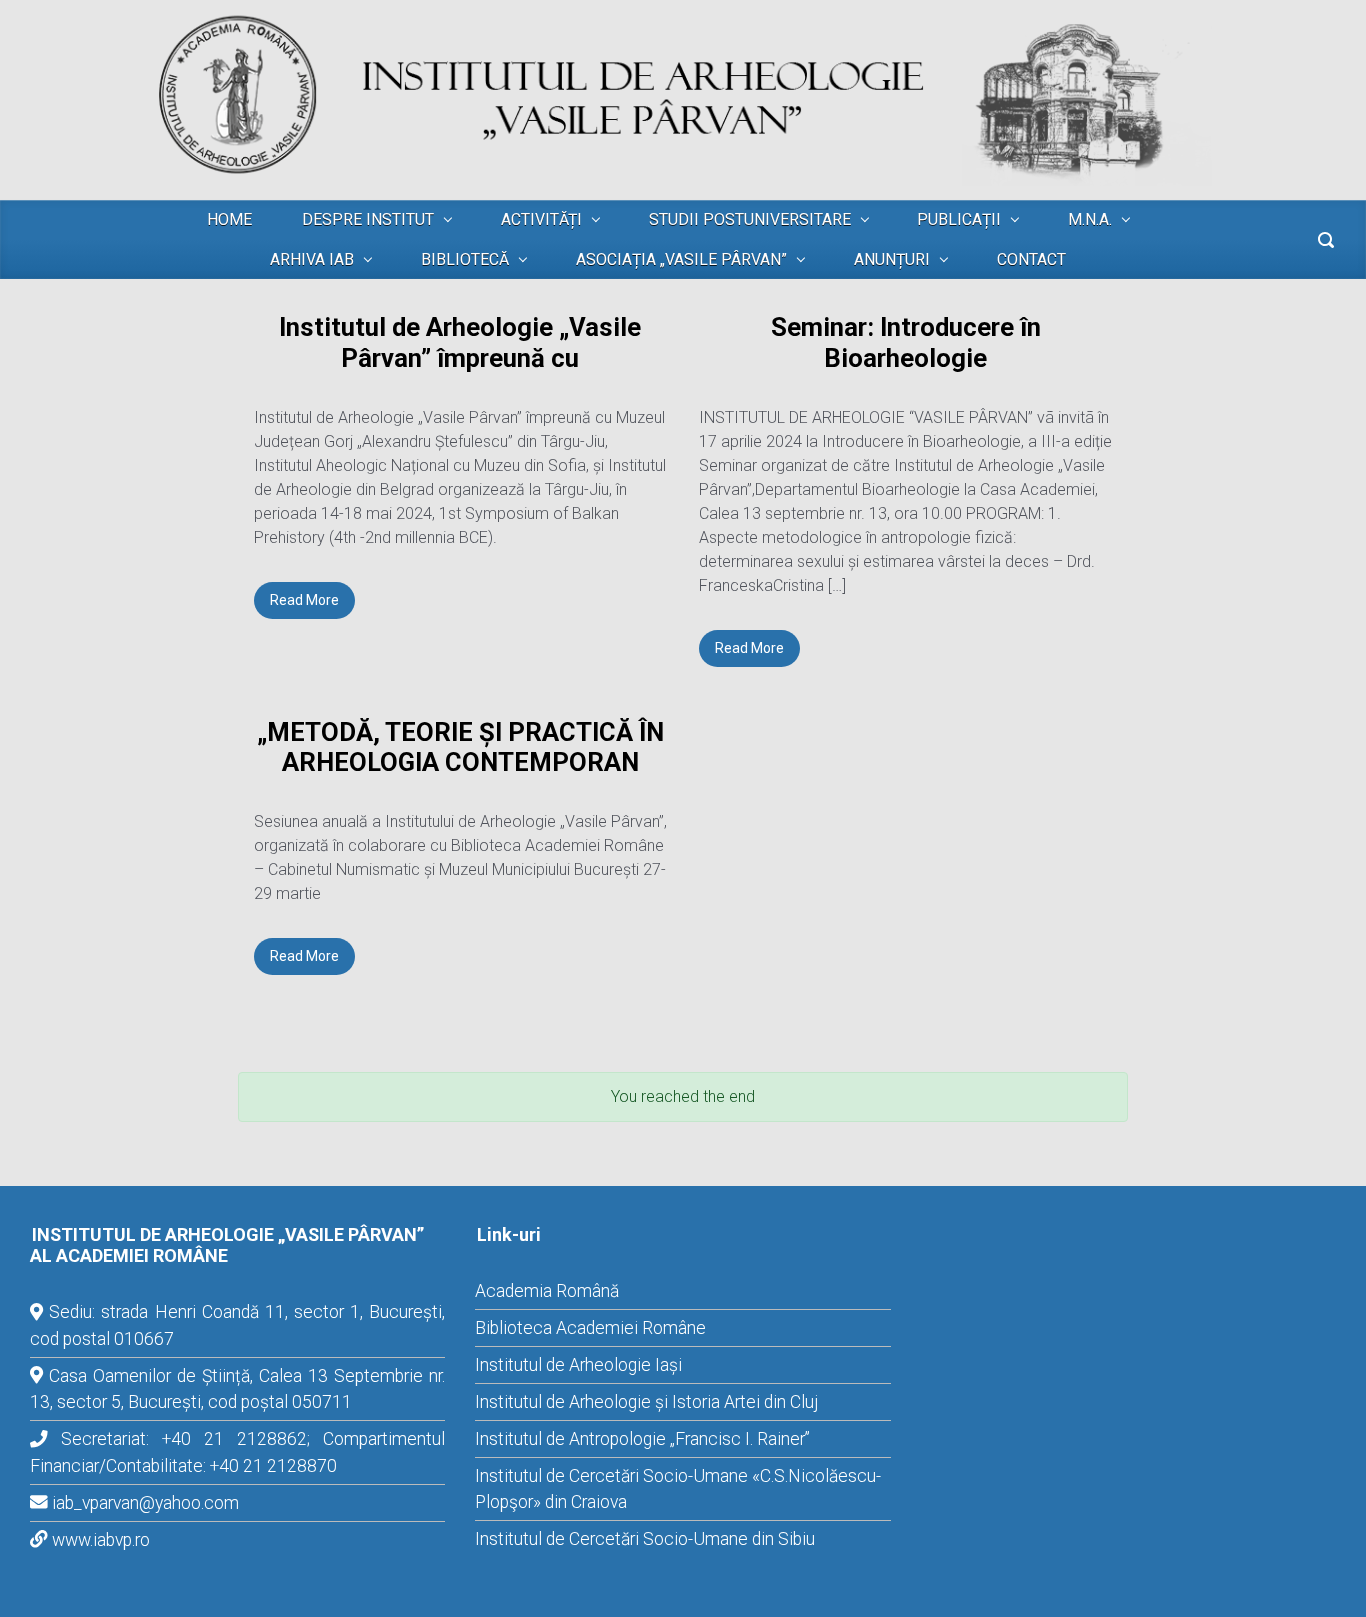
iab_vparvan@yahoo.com (145, 1503)
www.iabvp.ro (101, 1540)
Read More (304, 600)
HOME (229, 219)
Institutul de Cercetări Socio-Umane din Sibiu (645, 1539)
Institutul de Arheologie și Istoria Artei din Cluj (646, 1402)
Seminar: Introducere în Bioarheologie (906, 342)
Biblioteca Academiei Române (590, 1328)
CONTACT (1031, 259)
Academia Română (547, 1291)
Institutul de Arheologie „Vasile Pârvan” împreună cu (460, 342)
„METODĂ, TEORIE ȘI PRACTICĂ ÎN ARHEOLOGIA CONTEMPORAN (460, 747)
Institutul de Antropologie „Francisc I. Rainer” (642, 1439)
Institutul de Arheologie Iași (578, 1365)
